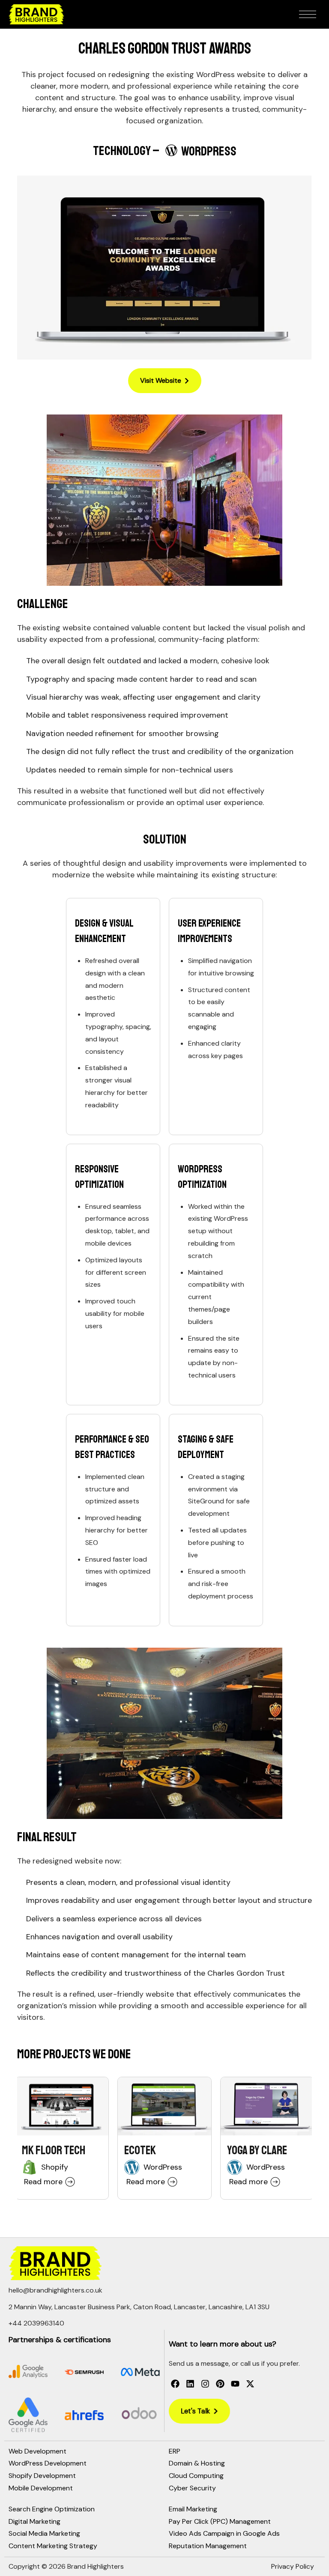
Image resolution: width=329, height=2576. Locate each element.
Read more (43, 2182)
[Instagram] (205, 2384)
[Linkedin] (190, 2384)
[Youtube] (235, 2384)
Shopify (55, 2167)
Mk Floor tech (54, 2150)
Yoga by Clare (257, 2150)
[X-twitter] (250, 2384)
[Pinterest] (220, 2384)
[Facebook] (175, 2384)
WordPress (163, 2167)
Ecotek (140, 2150)
